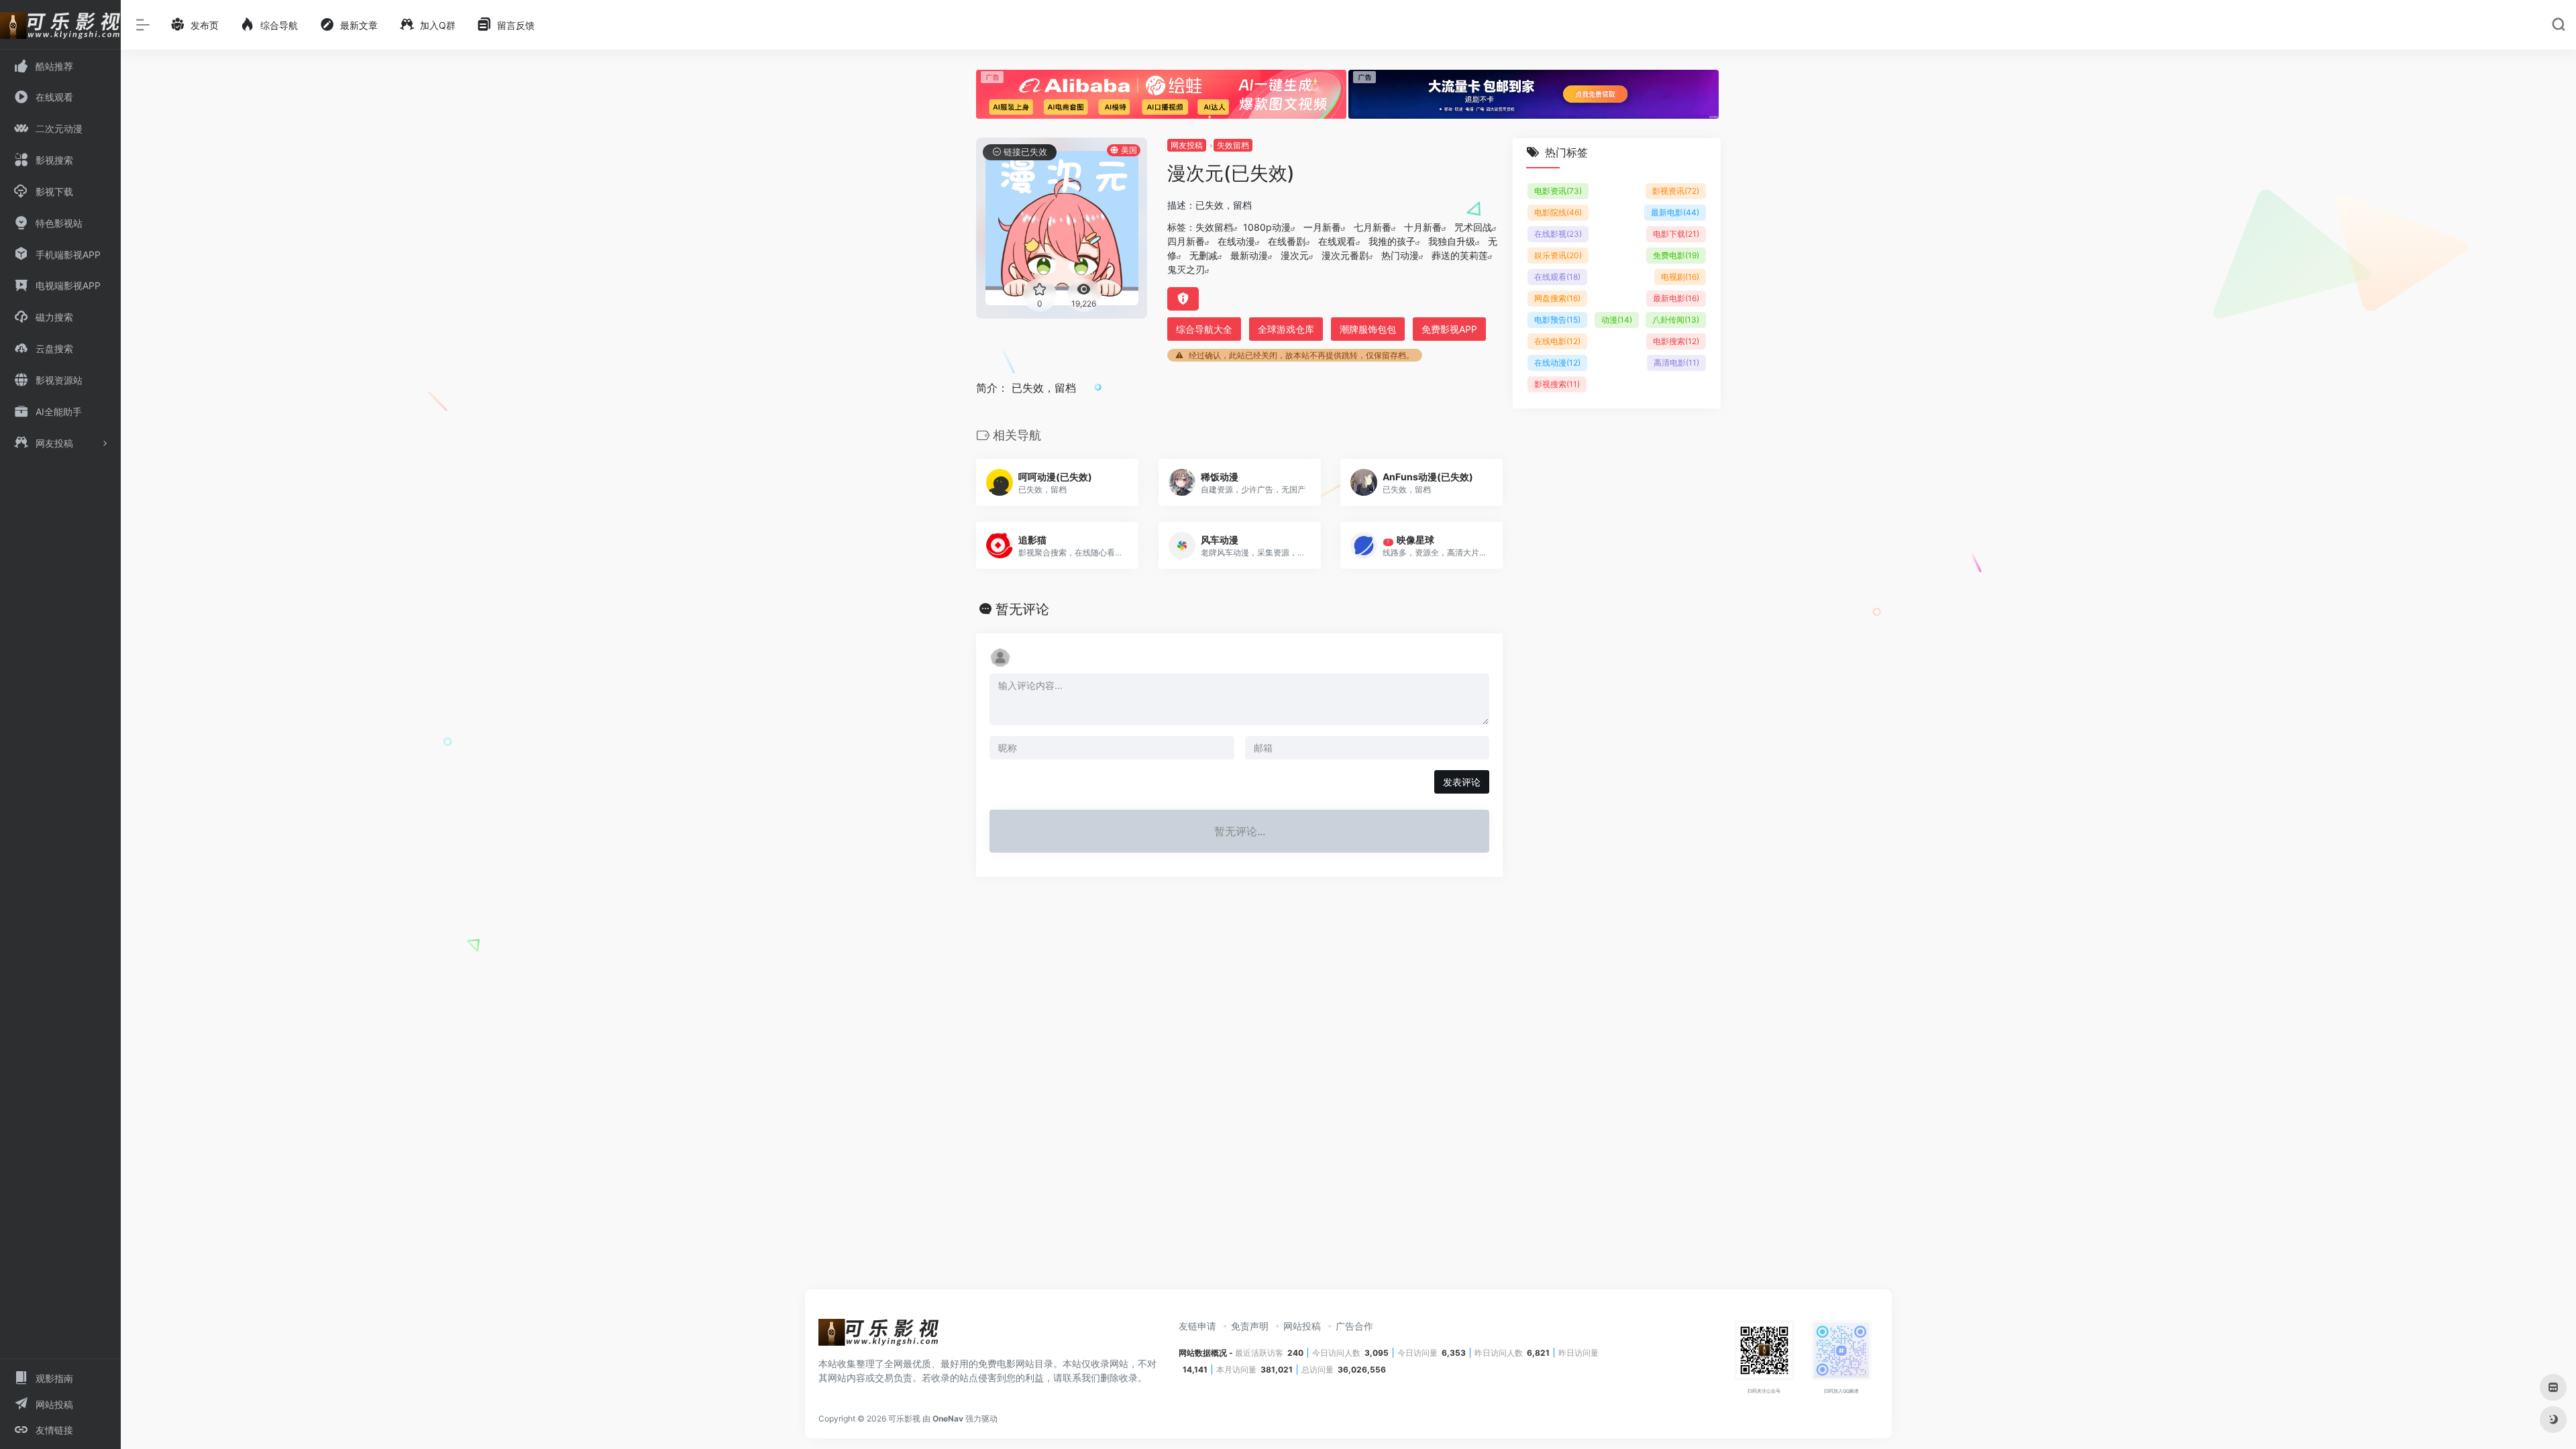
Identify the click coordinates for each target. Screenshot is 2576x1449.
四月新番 (1186, 241)
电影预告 (1557, 320)
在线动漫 (1236, 241)
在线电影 (1557, 341)
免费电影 (1676, 255)
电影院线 (1558, 212)
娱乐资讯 (1558, 255)
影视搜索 (1557, 384)
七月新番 (1373, 227)
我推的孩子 (1392, 241)
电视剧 (1680, 277)
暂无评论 (1022, 609)
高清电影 (1676, 363)
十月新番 (1423, 227)
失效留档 (1233, 145)
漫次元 (1295, 255)
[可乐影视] (879, 1336)
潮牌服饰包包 (1368, 329)
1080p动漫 (1267, 227)
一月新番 (1322, 227)
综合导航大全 (1204, 329)
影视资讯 (1676, 191)
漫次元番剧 (1345, 255)
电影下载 (1676, 234)
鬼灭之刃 (1186, 269)
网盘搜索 (1557, 298)
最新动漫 (1249, 255)
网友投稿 (1187, 145)
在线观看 (1337, 241)
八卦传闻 (1676, 320)
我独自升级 (1452, 241)
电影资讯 (1558, 191)
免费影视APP (1449, 329)
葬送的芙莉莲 (1460, 255)
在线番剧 (1287, 241)
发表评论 (1462, 782)
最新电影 (1675, 212)
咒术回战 (1473, 227)
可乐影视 (904, 1418)
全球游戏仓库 (1286, 329)
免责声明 (1250, 1326)
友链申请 (1197, 1326)
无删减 (1203, 255)
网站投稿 (1302, 1326)
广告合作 (1354, 1326)
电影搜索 (1676, 341)
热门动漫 (1400, 255)
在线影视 (1558, 234)
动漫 (1617, 320)
